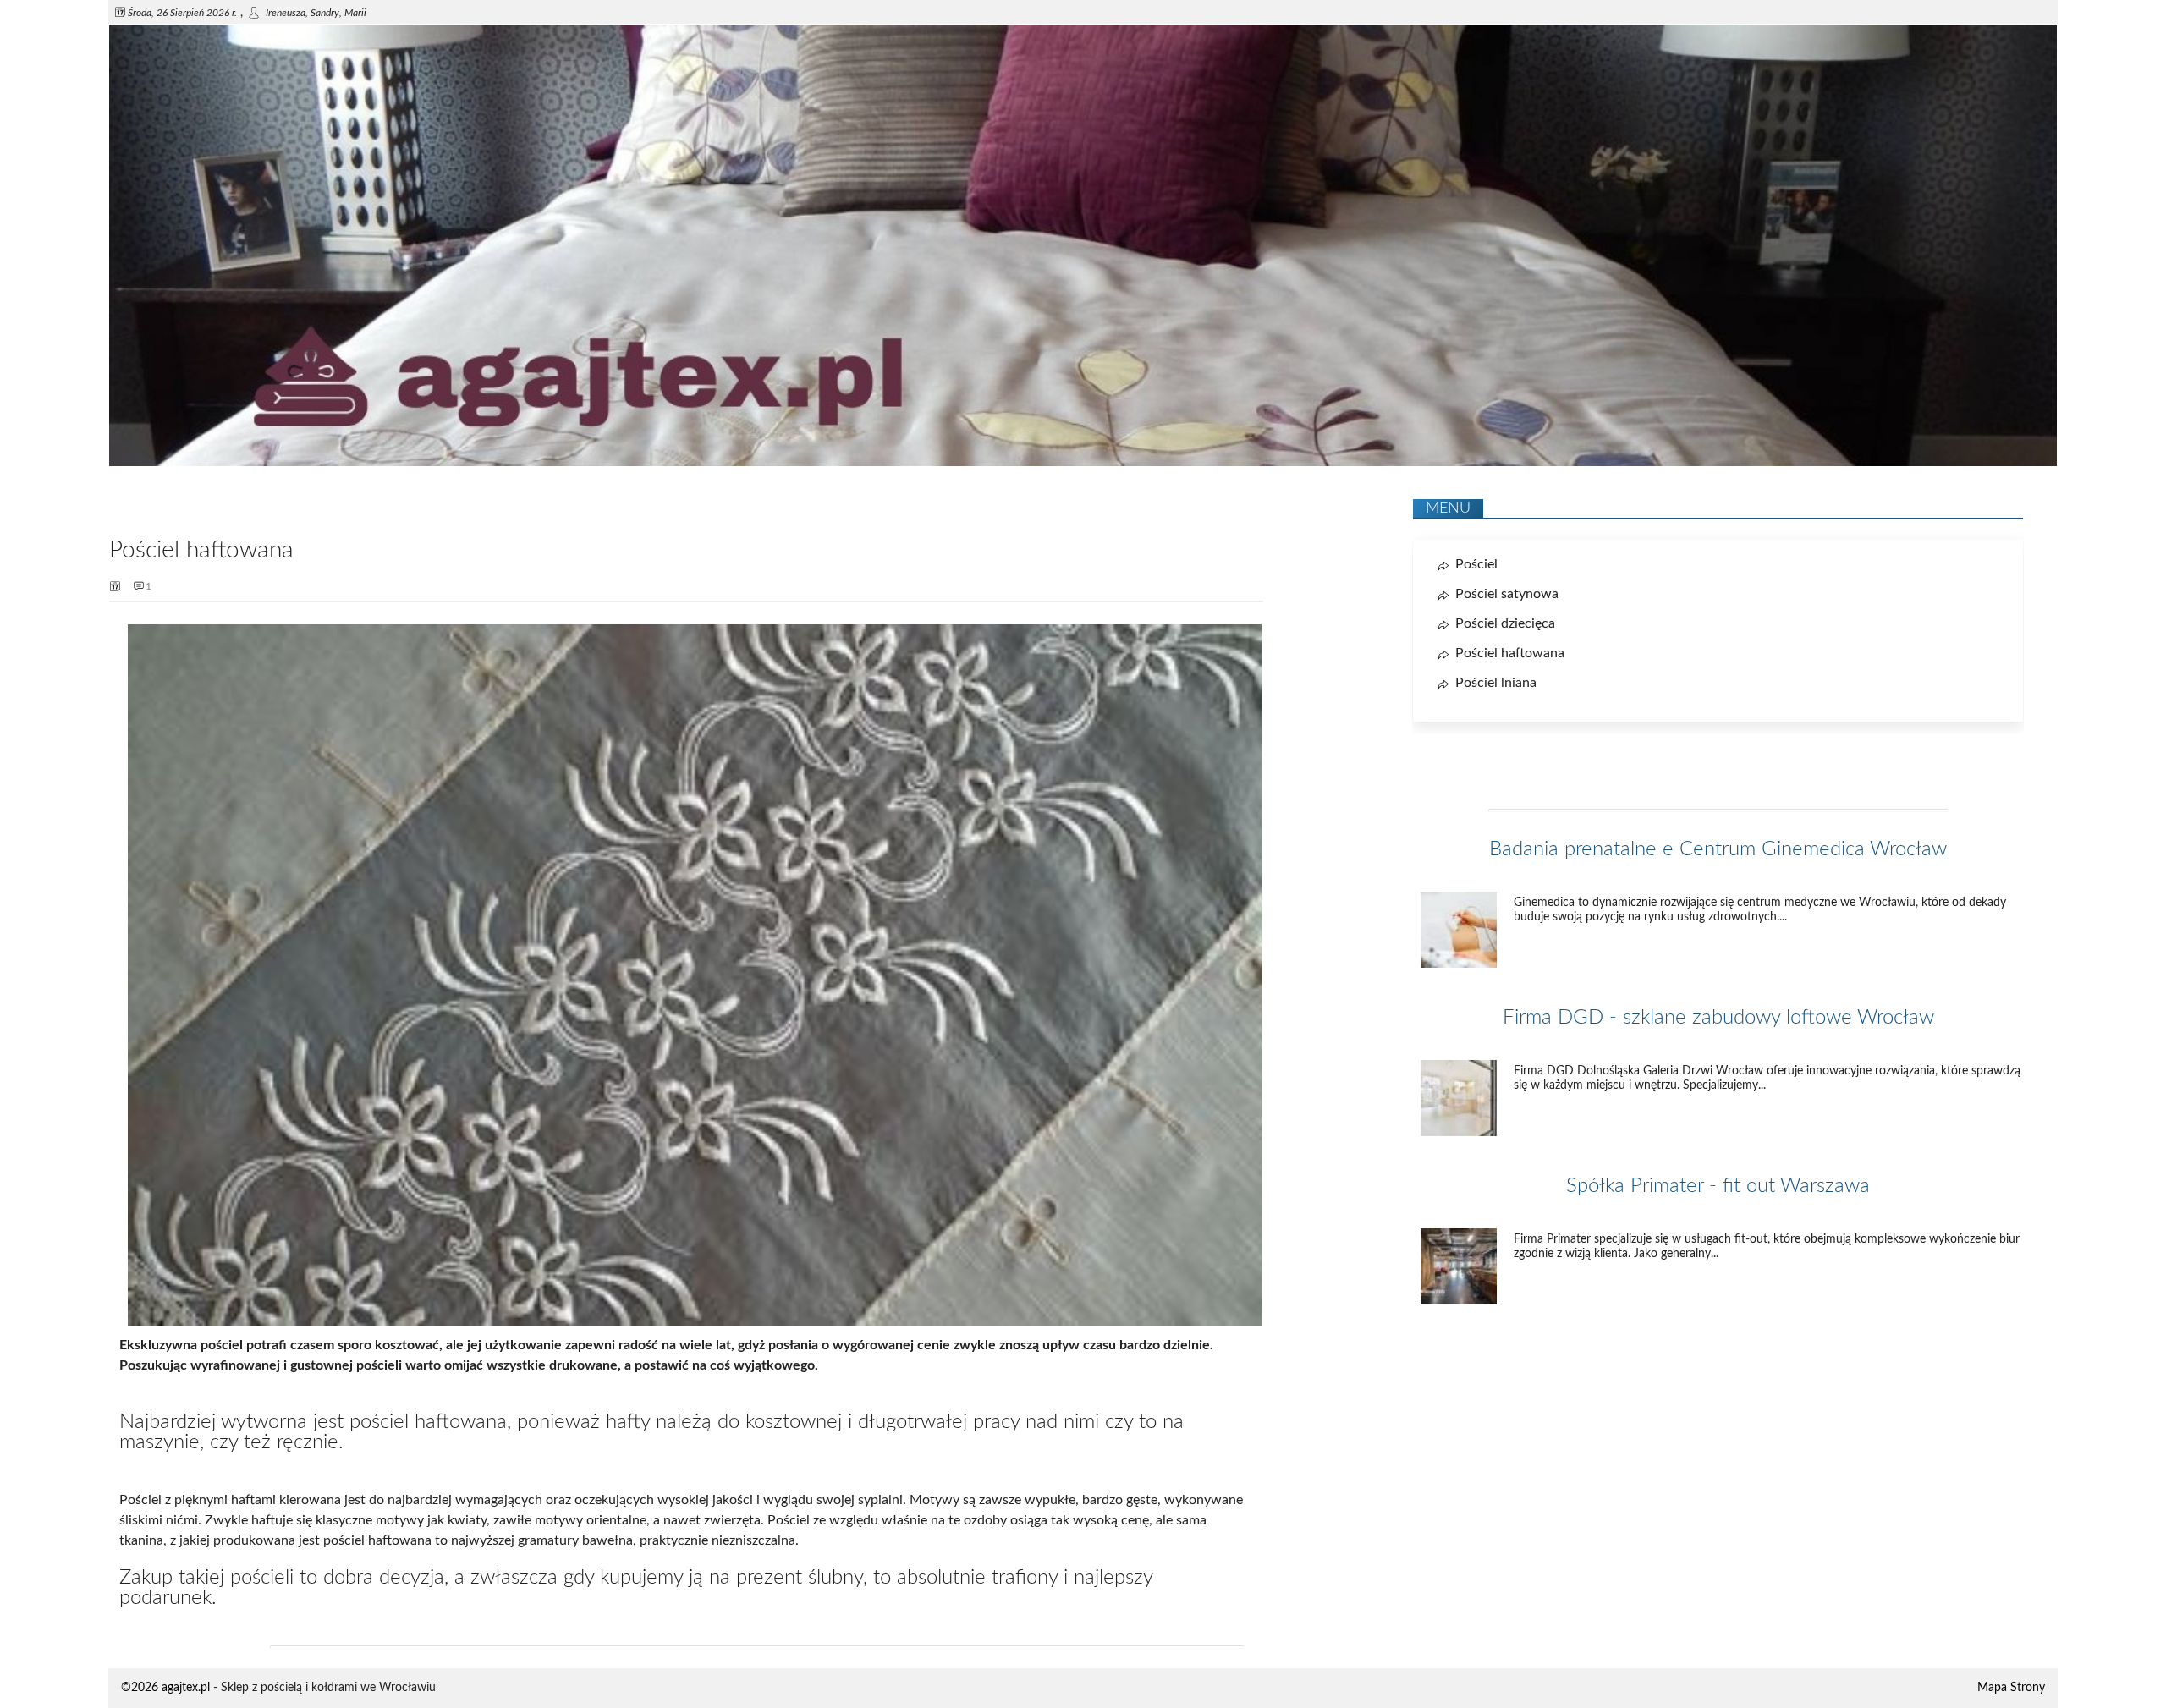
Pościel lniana (1496, 683)
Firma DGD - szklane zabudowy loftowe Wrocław (1718, 1018)
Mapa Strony (2011, 1688)
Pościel (1476, 564)
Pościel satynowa (1507, 594)
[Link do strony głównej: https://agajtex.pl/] (1083, 463)
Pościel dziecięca (1505, 623)
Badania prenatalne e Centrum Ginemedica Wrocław (1718, 849)
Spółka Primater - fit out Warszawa (1718, 1186)
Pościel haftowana (1510, 653)
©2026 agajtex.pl (165, 1688)
